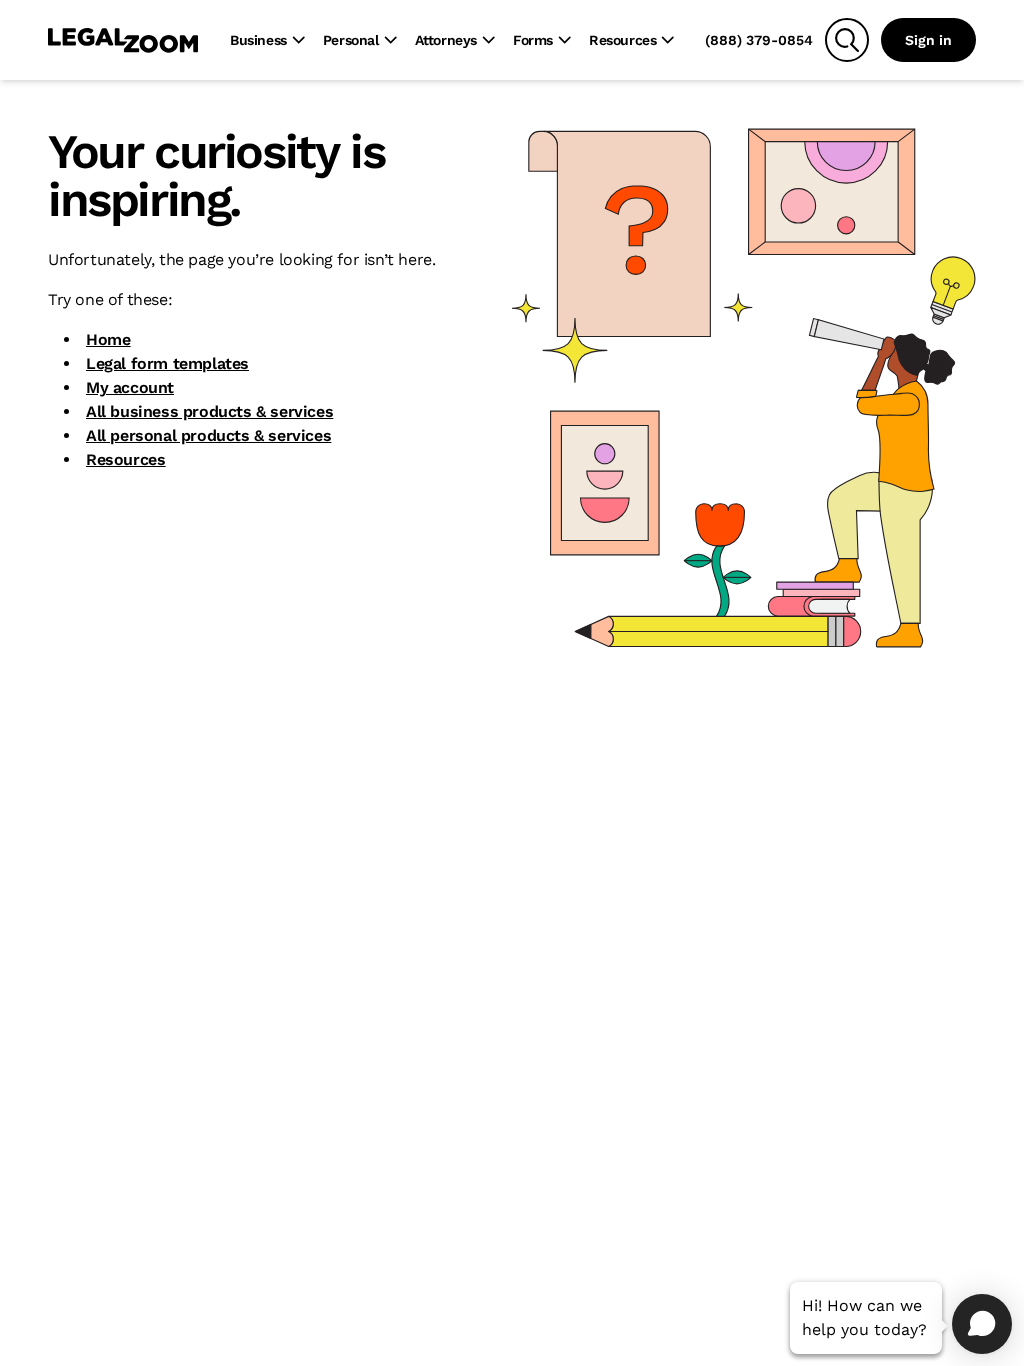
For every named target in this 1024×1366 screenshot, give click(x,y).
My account (130, 387)
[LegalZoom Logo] (123, 40)
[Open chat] (982, 1324)
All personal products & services (208, 435)
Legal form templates (167, 363)
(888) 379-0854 (759, 40)
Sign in (928, 40)
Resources (125, 459)
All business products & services (209, 411)
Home (108, 339)
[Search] (847, 40)
